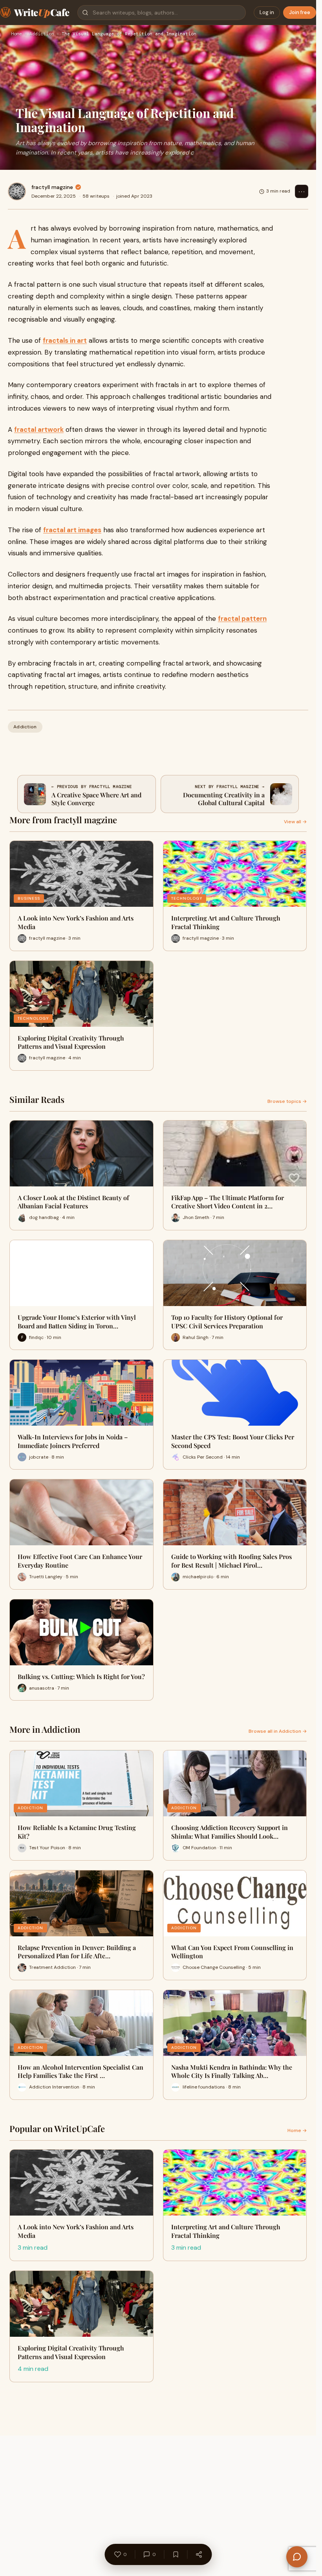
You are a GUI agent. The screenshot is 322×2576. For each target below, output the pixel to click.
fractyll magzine (52, 187)
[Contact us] (297, 2557)
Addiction (42, 34)
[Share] (199, 2554)
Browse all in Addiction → (278, 1731)
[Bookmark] (176, 2554)
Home (16, 34)
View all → (295, 822)
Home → (297, 2130)
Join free (300, 12)
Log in (267, 12)
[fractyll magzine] (17, 191)
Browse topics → (287, 1101)
